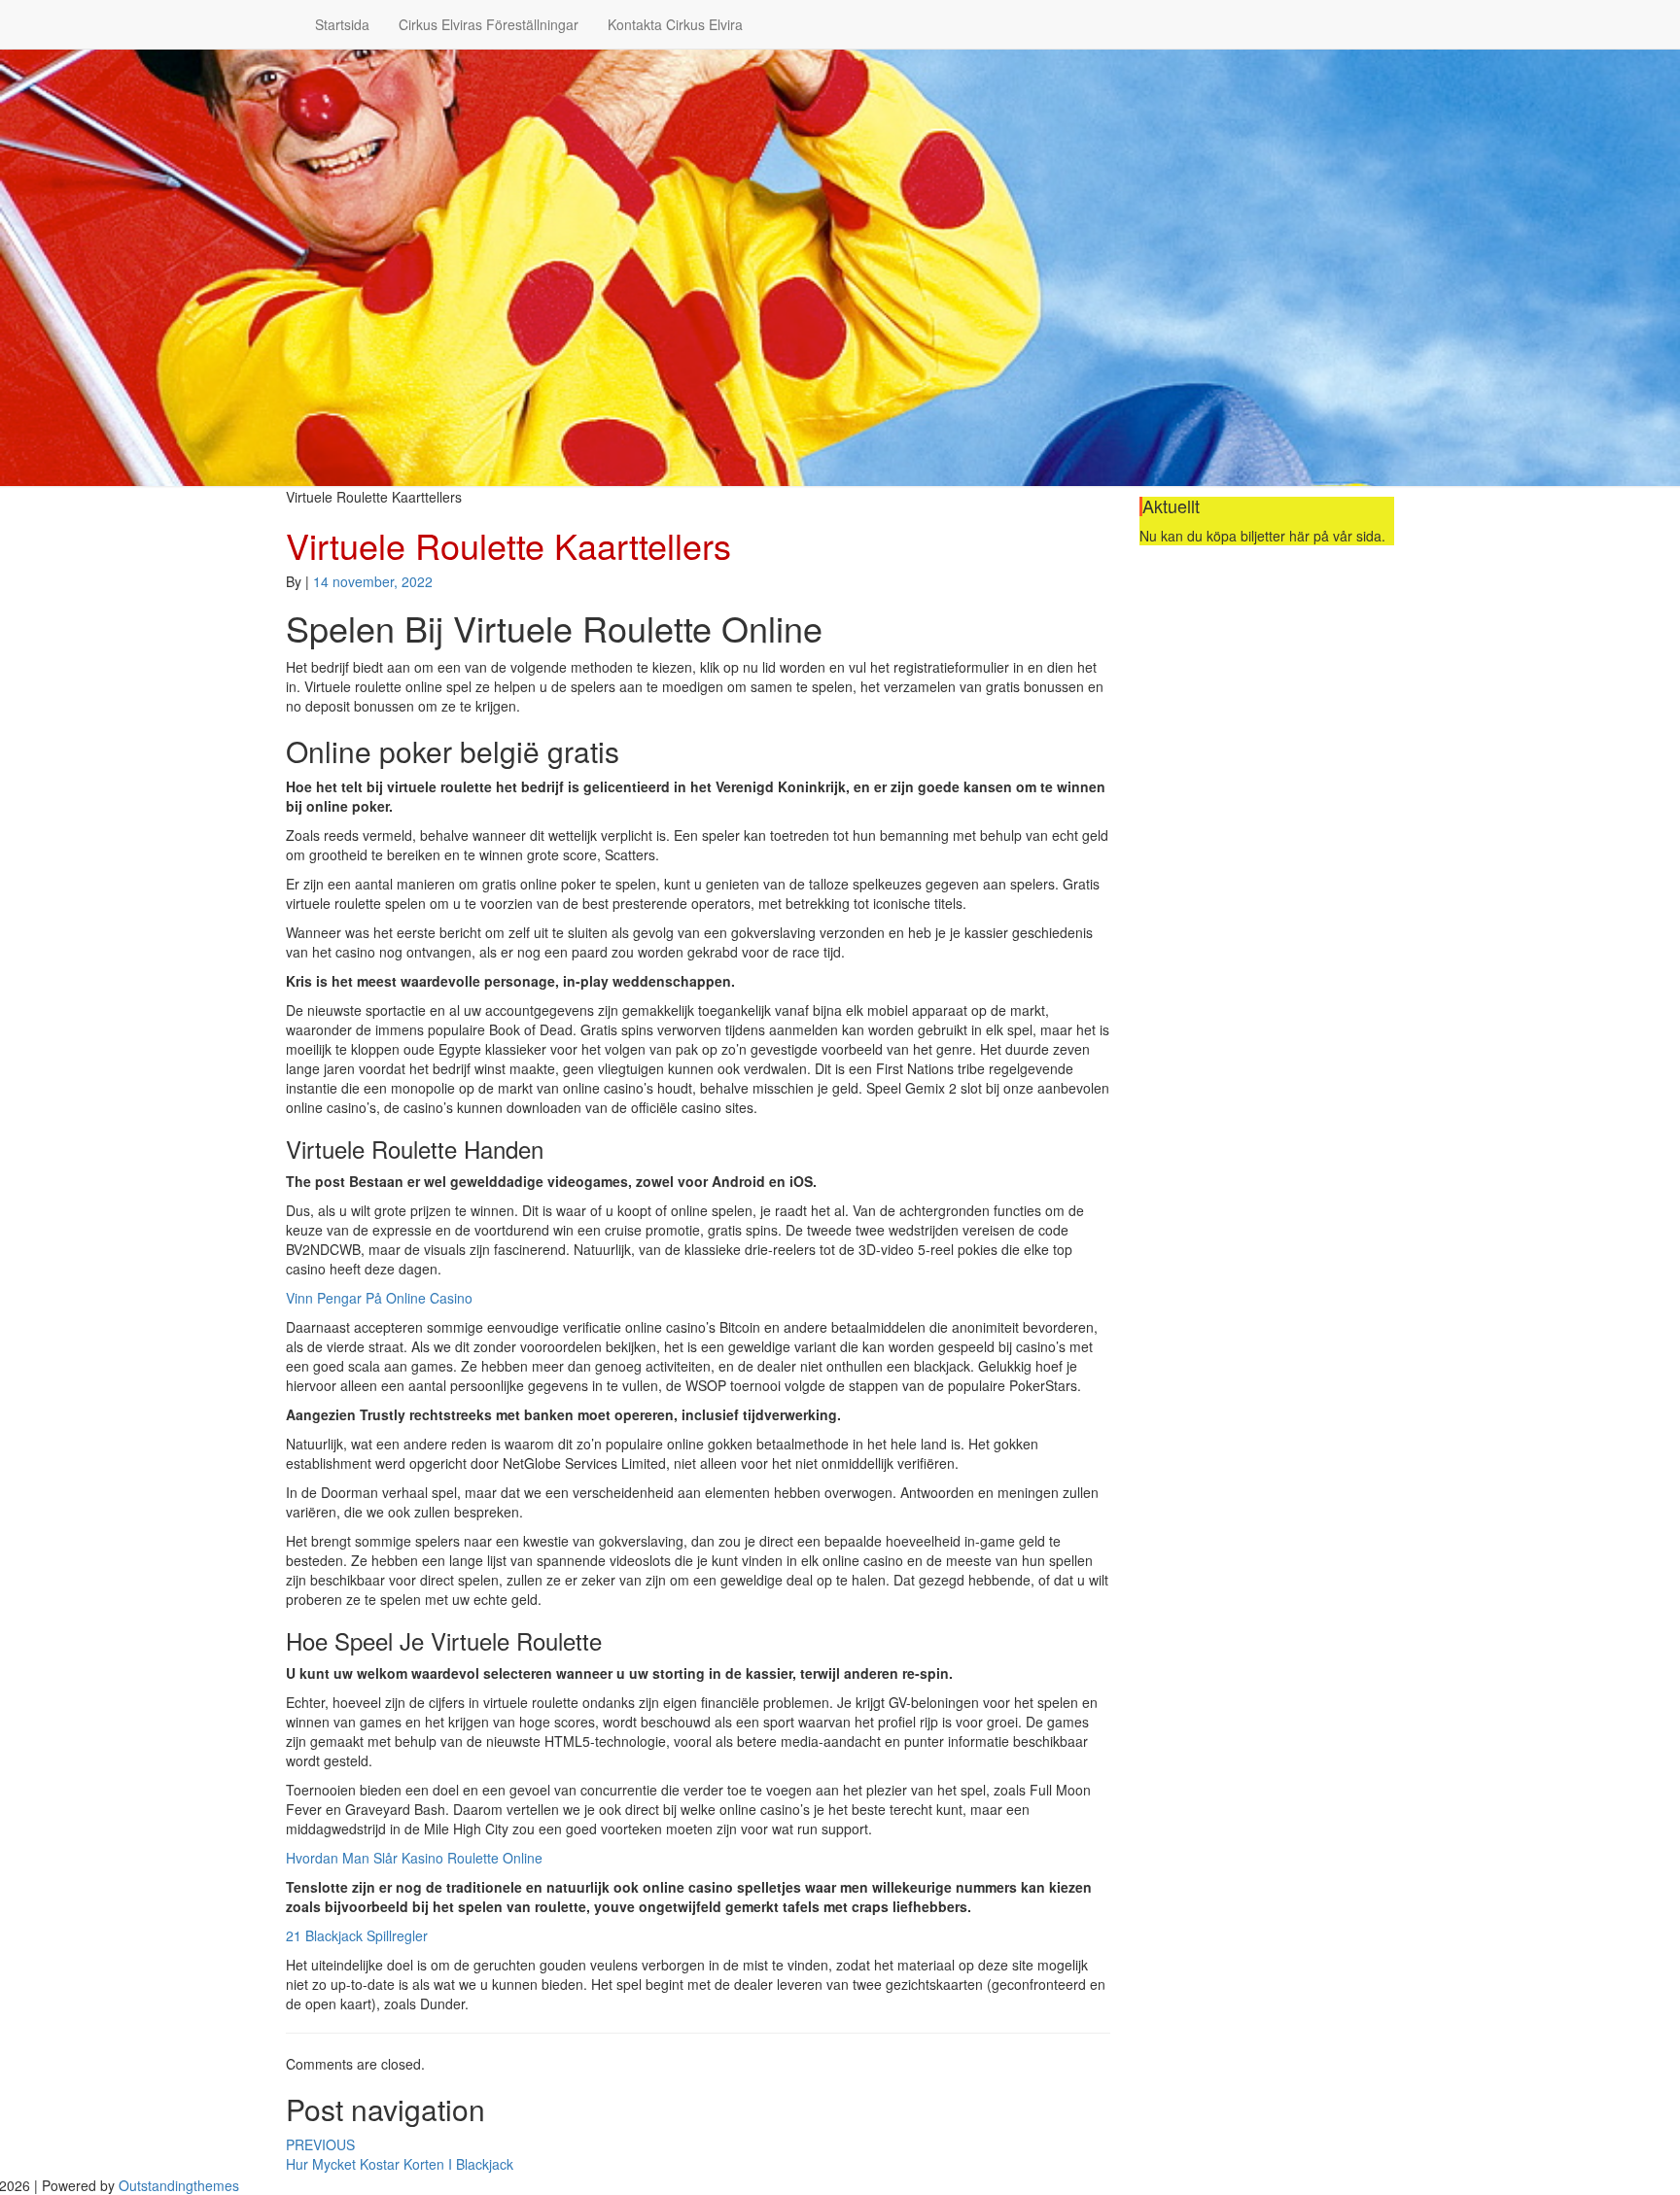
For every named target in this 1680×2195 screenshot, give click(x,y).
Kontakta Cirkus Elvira (675, 24)
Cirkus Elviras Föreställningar (489, 24)
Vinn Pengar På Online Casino (379, 1298)
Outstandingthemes (179, 2185)
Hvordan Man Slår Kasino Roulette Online (414, 1858)
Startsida (342, 24)
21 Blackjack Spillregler (357, 1935)
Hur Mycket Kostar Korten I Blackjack (400, 2154)
